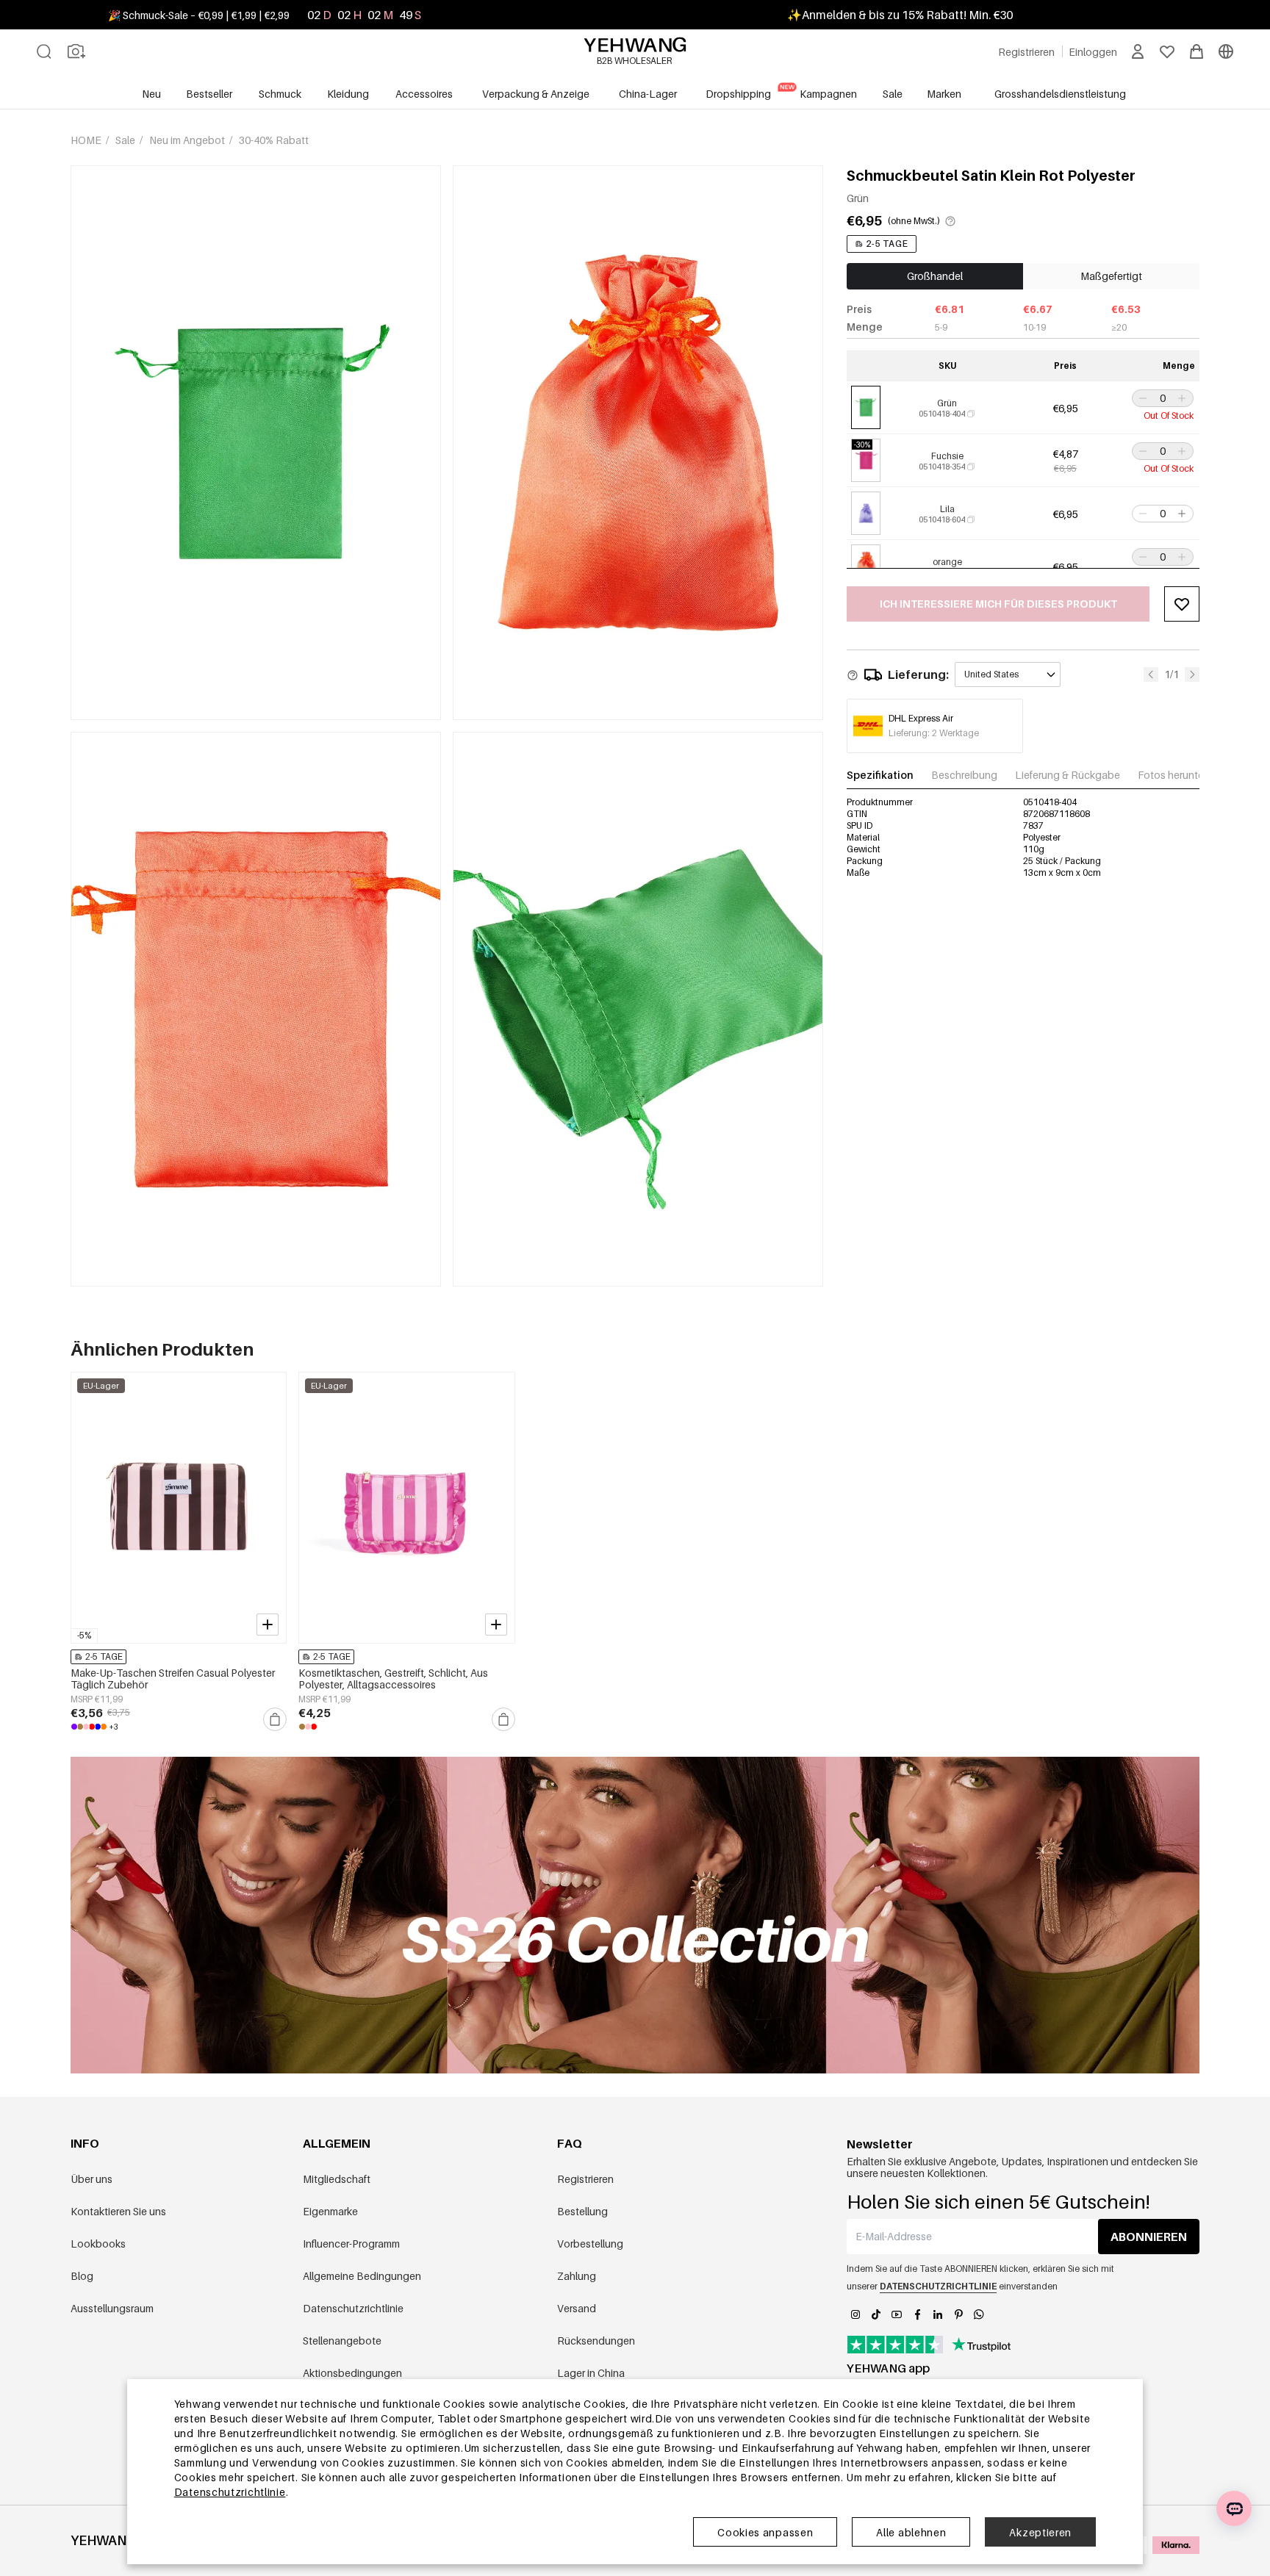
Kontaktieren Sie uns (118, 2211)
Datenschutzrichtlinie (353, 2308)
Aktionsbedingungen (352, 2373)
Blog (82, 2276)
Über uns (92, 2179)
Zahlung (577, 2276)
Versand (577, 2308)
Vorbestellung (590, 2244)
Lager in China (591, 2373)
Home (87, 140)
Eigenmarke (330, 2211)
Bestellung (582, 2211)
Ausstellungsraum (112, 2308)
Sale (126, 140)
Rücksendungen (596, 2341)
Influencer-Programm (351, 2244)
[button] (1141, 398)
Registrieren (585, 2179)
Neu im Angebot (188, 140)
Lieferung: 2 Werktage (934, 733)
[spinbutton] (1163, 398)
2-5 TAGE (887, 244)
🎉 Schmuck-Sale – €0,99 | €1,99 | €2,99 (199, 15)
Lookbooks (98, 2244)
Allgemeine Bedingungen (362, 2276)
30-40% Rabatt (274, 140)
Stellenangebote (342, 2341)
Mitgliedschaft (337, 2179)
